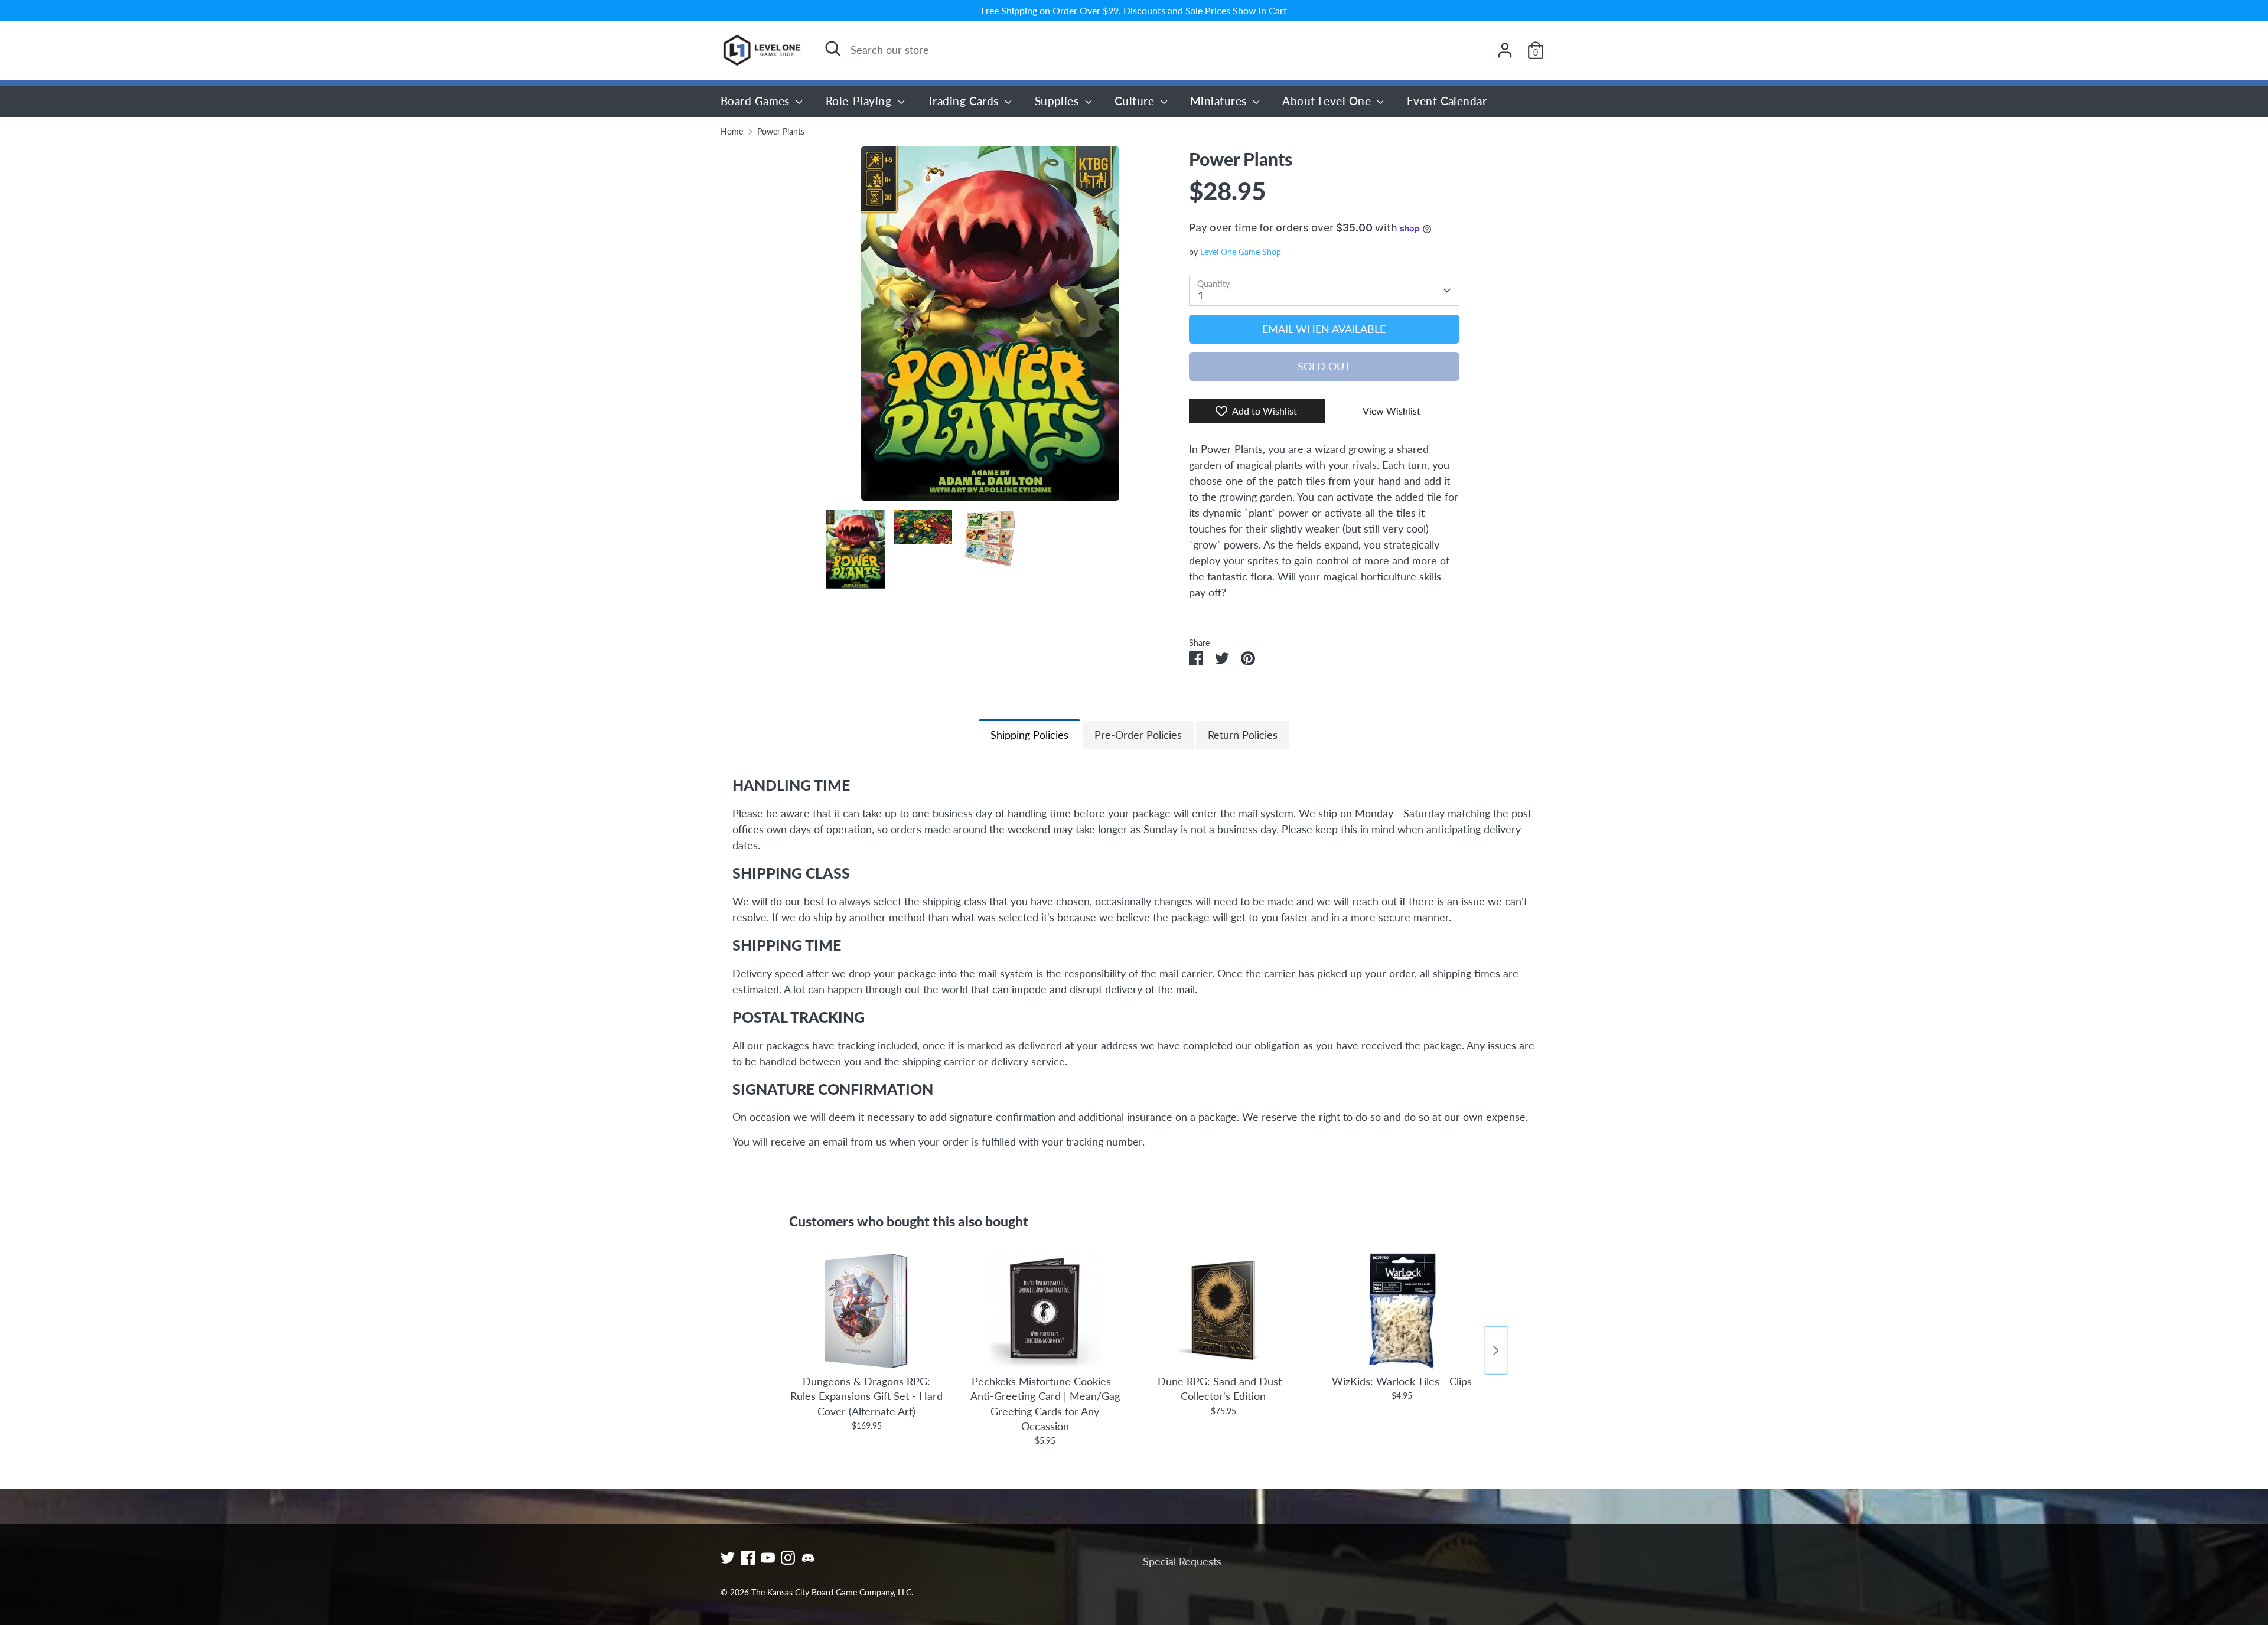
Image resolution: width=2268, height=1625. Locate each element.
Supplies (1058, 101)
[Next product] (1496, 1350)
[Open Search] (833, 48)
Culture (1136, 101)
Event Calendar (1447, 101)
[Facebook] (748, 1558)
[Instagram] (788, 1558)
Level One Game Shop (1241, 252)
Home (732, 132)
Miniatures (1220, 101)
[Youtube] (768, 1558)
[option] (990, 328)
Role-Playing (860, 101)
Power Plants (781, 132)
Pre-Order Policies (1138, 735)
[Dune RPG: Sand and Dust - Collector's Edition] (1223, 1310)
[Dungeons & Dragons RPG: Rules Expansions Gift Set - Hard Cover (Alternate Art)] (866, 1310)
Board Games (757, 101)
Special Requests (1182, 1561)
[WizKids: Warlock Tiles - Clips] (1402, 1310)
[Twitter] (728, 1558)
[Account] (1505, 50)
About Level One (1328, 101)
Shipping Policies (1029, 735)
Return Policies (1243, 735)
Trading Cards (964, 101)
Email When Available (1324, 329)
